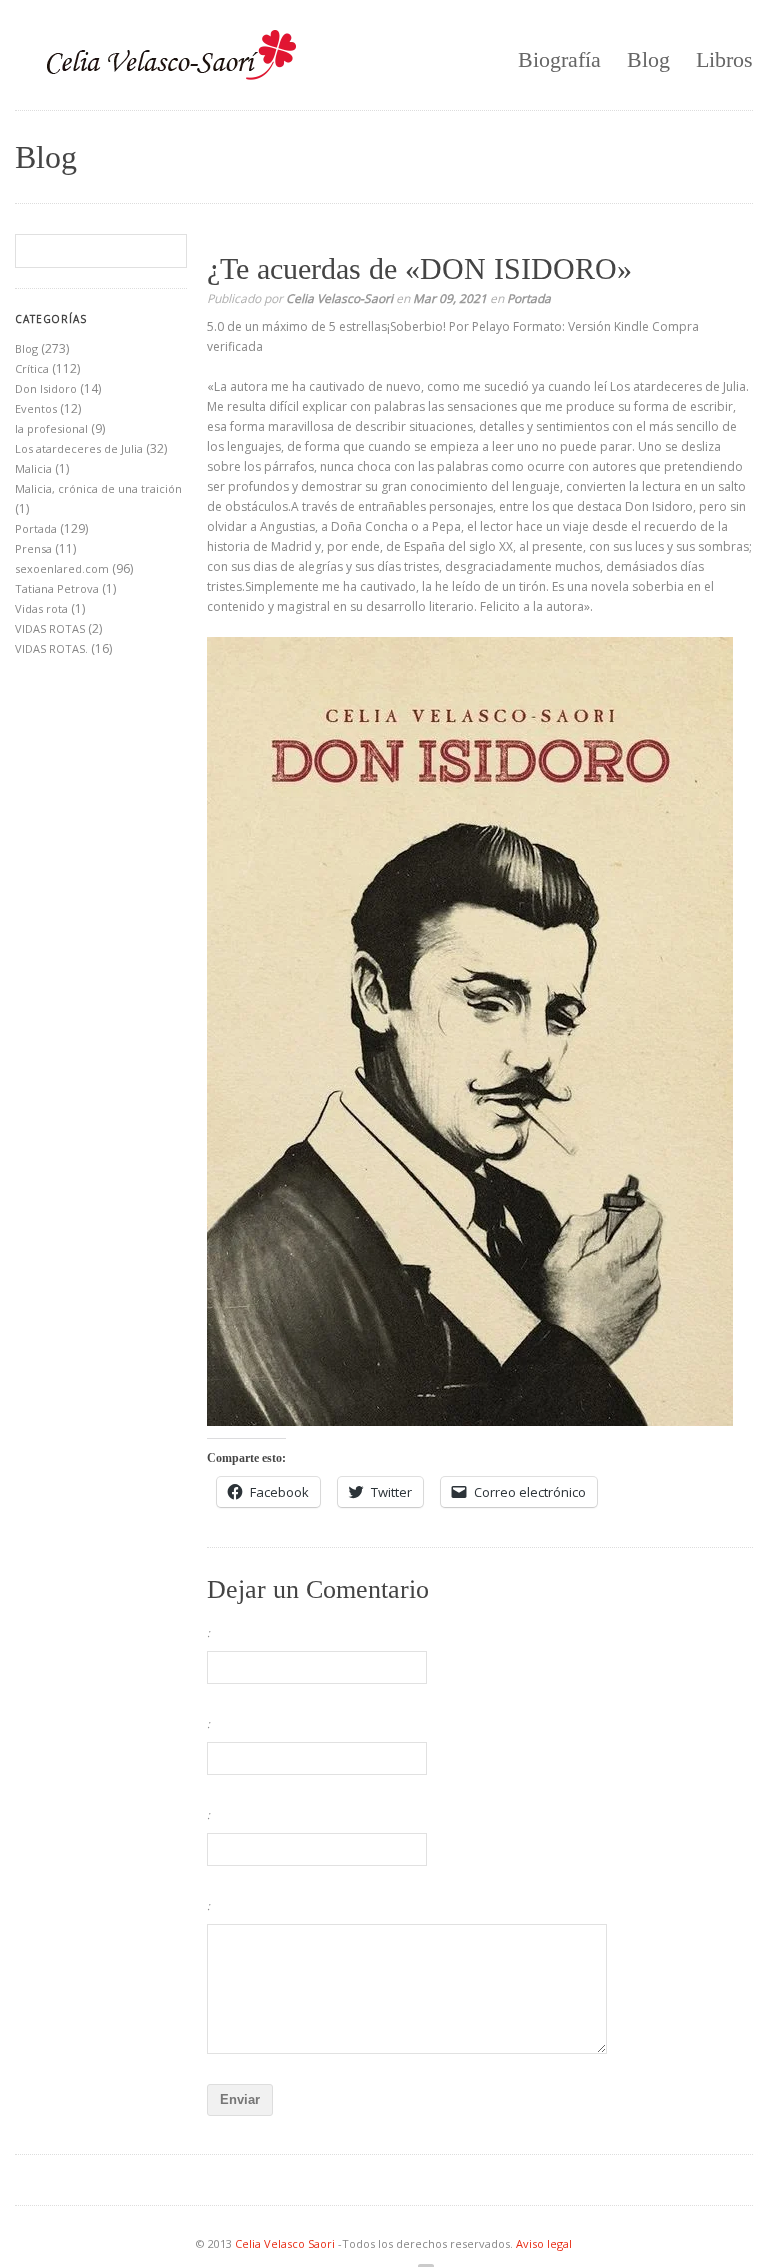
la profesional (51, 428)
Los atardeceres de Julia (79, 448)
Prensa (33, 548)
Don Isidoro (46, 388)
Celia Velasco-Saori (339, 298)
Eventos (36, 408)
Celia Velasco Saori (286, 2243)
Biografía (559, 59)
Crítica (32, 368)
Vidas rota (41, 608)
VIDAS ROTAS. (51, 648)
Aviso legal (544, 2243)
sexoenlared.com (62, 568)
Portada (529, 298)
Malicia (33, 468)
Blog (648, 59)
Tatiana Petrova (57, 588)
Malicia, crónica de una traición (98, 488)
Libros (724, 59)
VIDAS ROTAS (50, 628)
